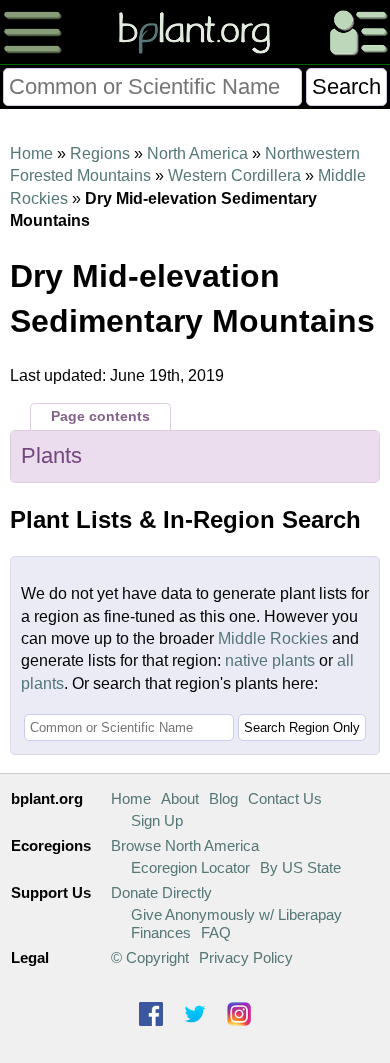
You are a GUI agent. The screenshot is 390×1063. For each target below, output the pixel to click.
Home (31, 153)
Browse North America (185, 845)
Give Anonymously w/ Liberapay (236, 914)
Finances (161, 932)
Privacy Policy (246, 957)
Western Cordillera (234, 175)
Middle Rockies (273, 638)
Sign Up (157, 820)
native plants (270, 660)
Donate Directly (161, 892)
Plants (51, 455)
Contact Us (285, 798)
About (180, 798)
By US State (300, 867)
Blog (223, 798)
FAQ (216, 932)
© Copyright (150, 957)
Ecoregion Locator (190, 867)
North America (197, 153)
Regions (100, 153)
